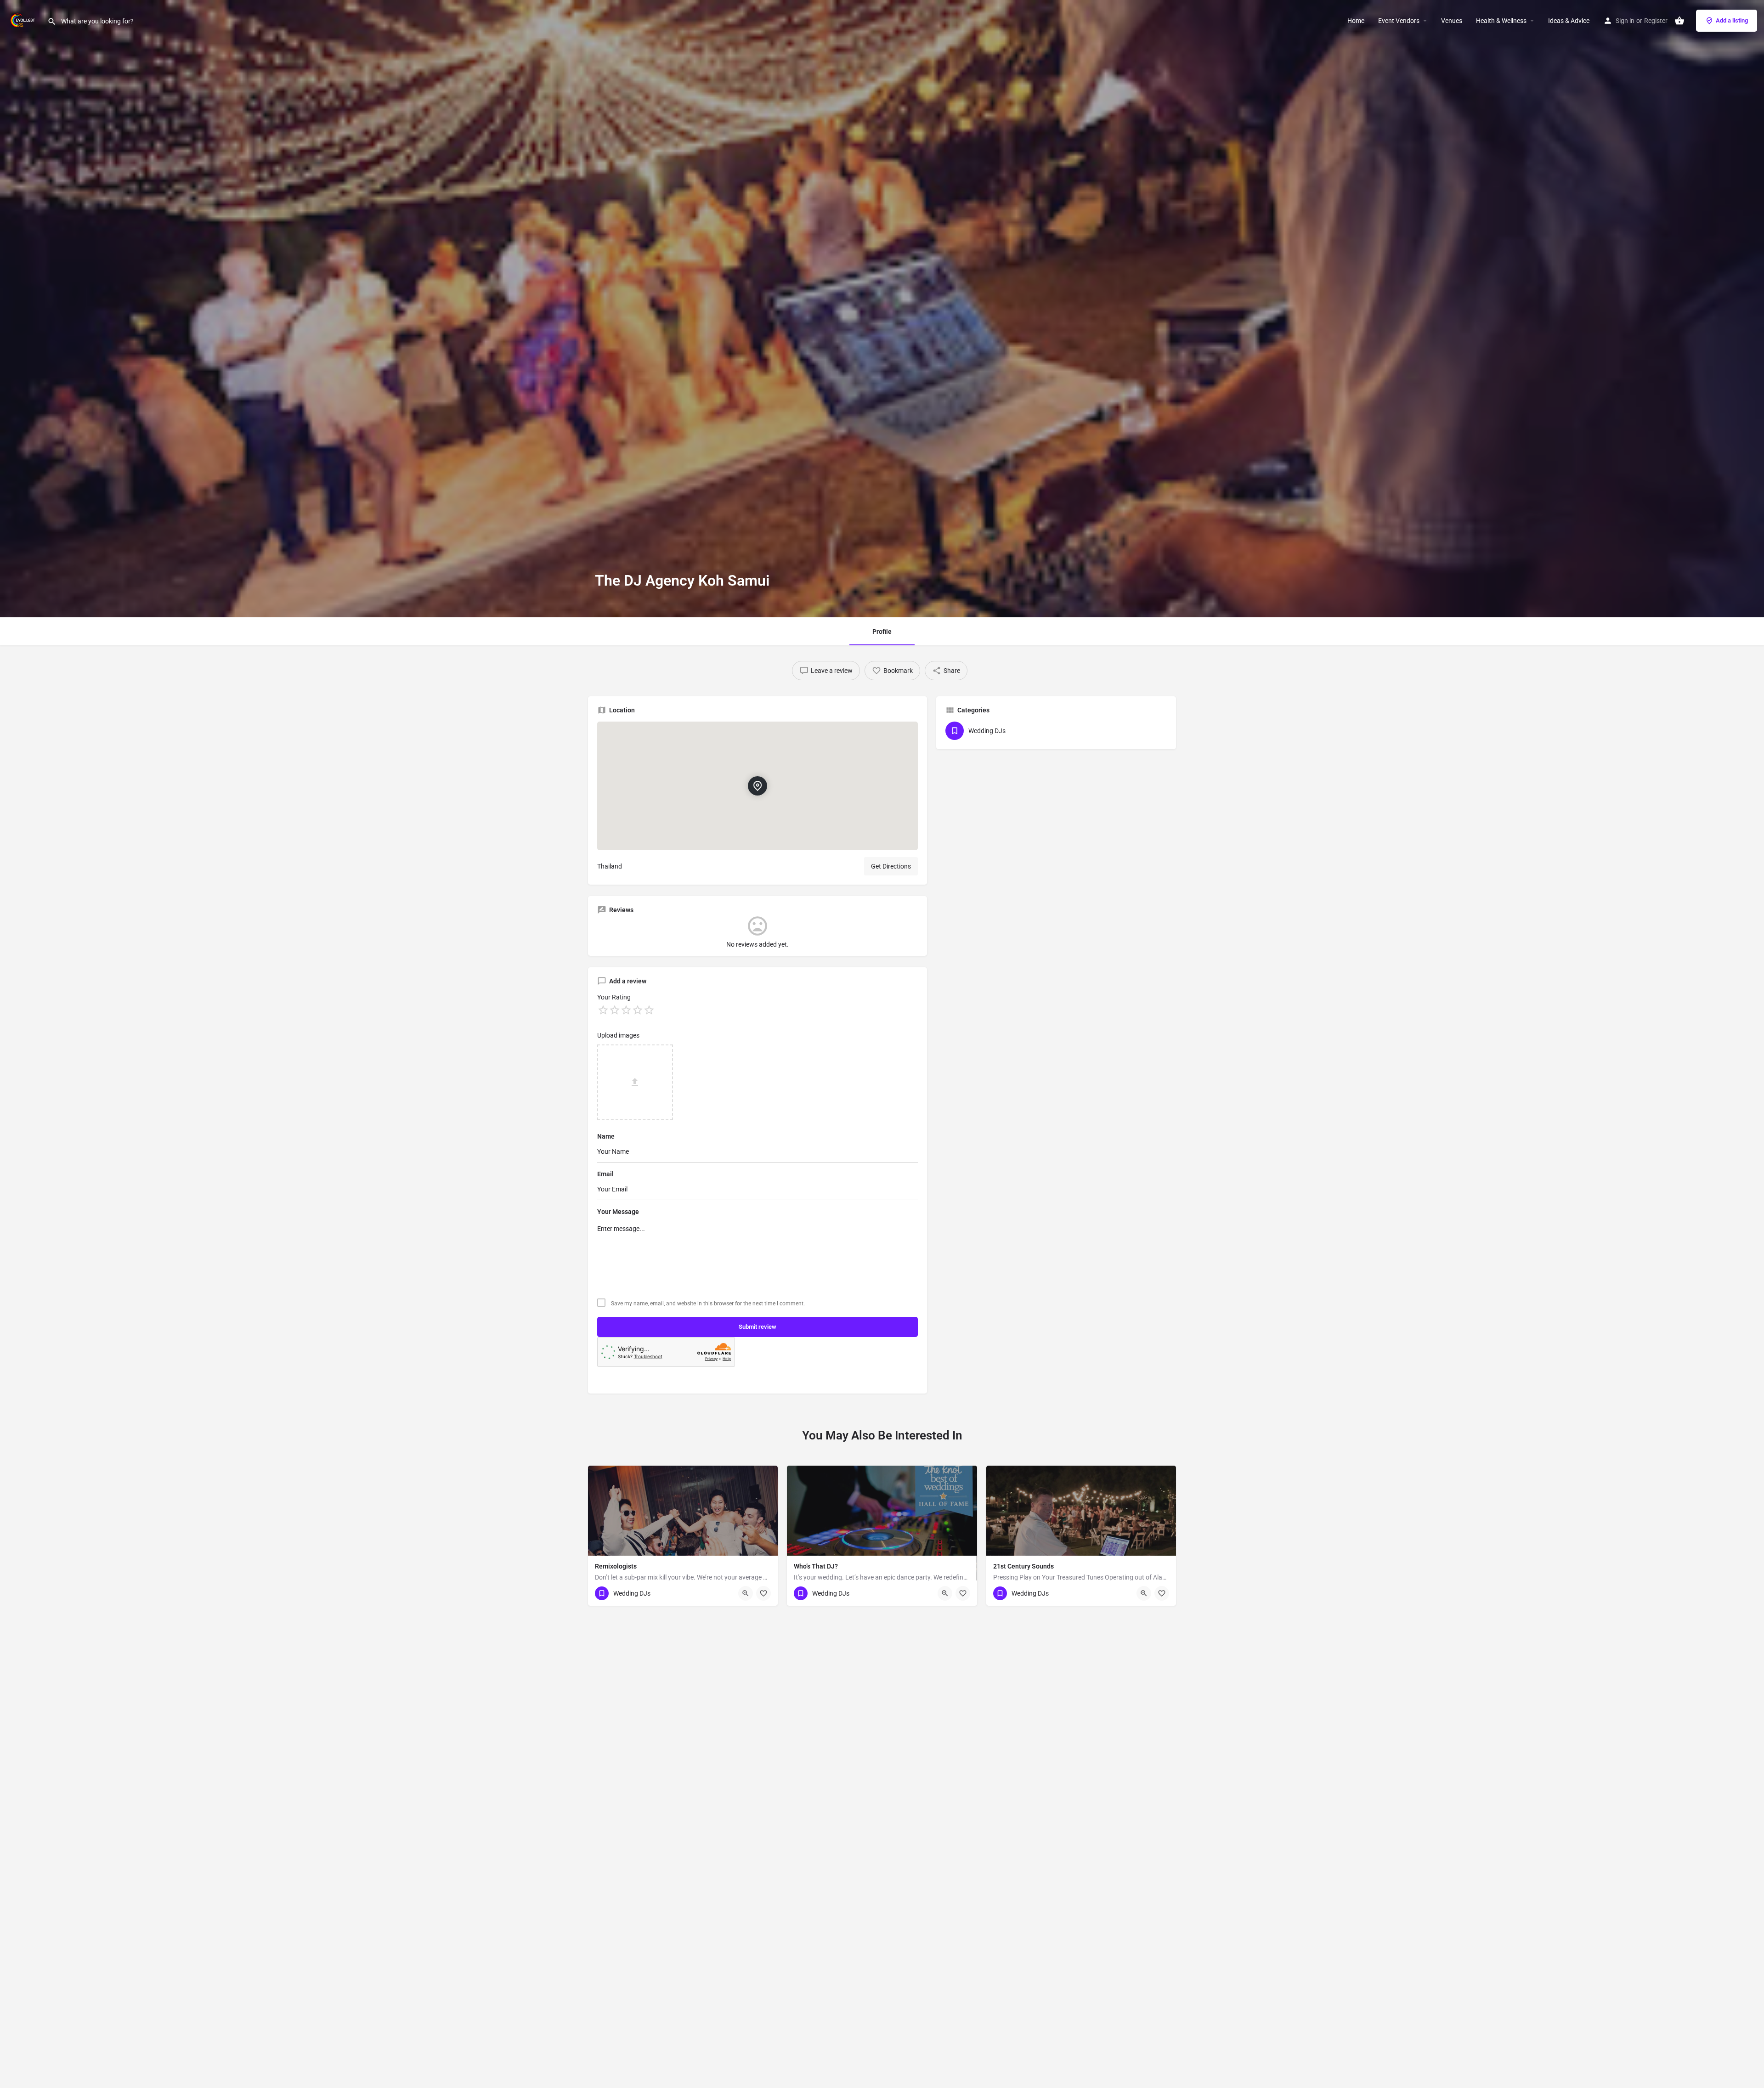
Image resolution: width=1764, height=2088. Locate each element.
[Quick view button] (746, 1593)
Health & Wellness (1501, 21)
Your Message (618, 1212)
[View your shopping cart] (1679, 21)
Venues (1452, 21)
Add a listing (1732, 20)
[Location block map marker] (758, 786)
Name (606, 1136)
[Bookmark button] (763, 1593)
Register (1656, 21)
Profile (882, 632)
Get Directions (891, 866)
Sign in (1625, 21)
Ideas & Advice (1569, 21)
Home (1356, 21)
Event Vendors (1399, 21)
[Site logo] (24, 20)
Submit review (758, 1327)
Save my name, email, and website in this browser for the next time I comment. (708, 1304)
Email (605, 1174)
